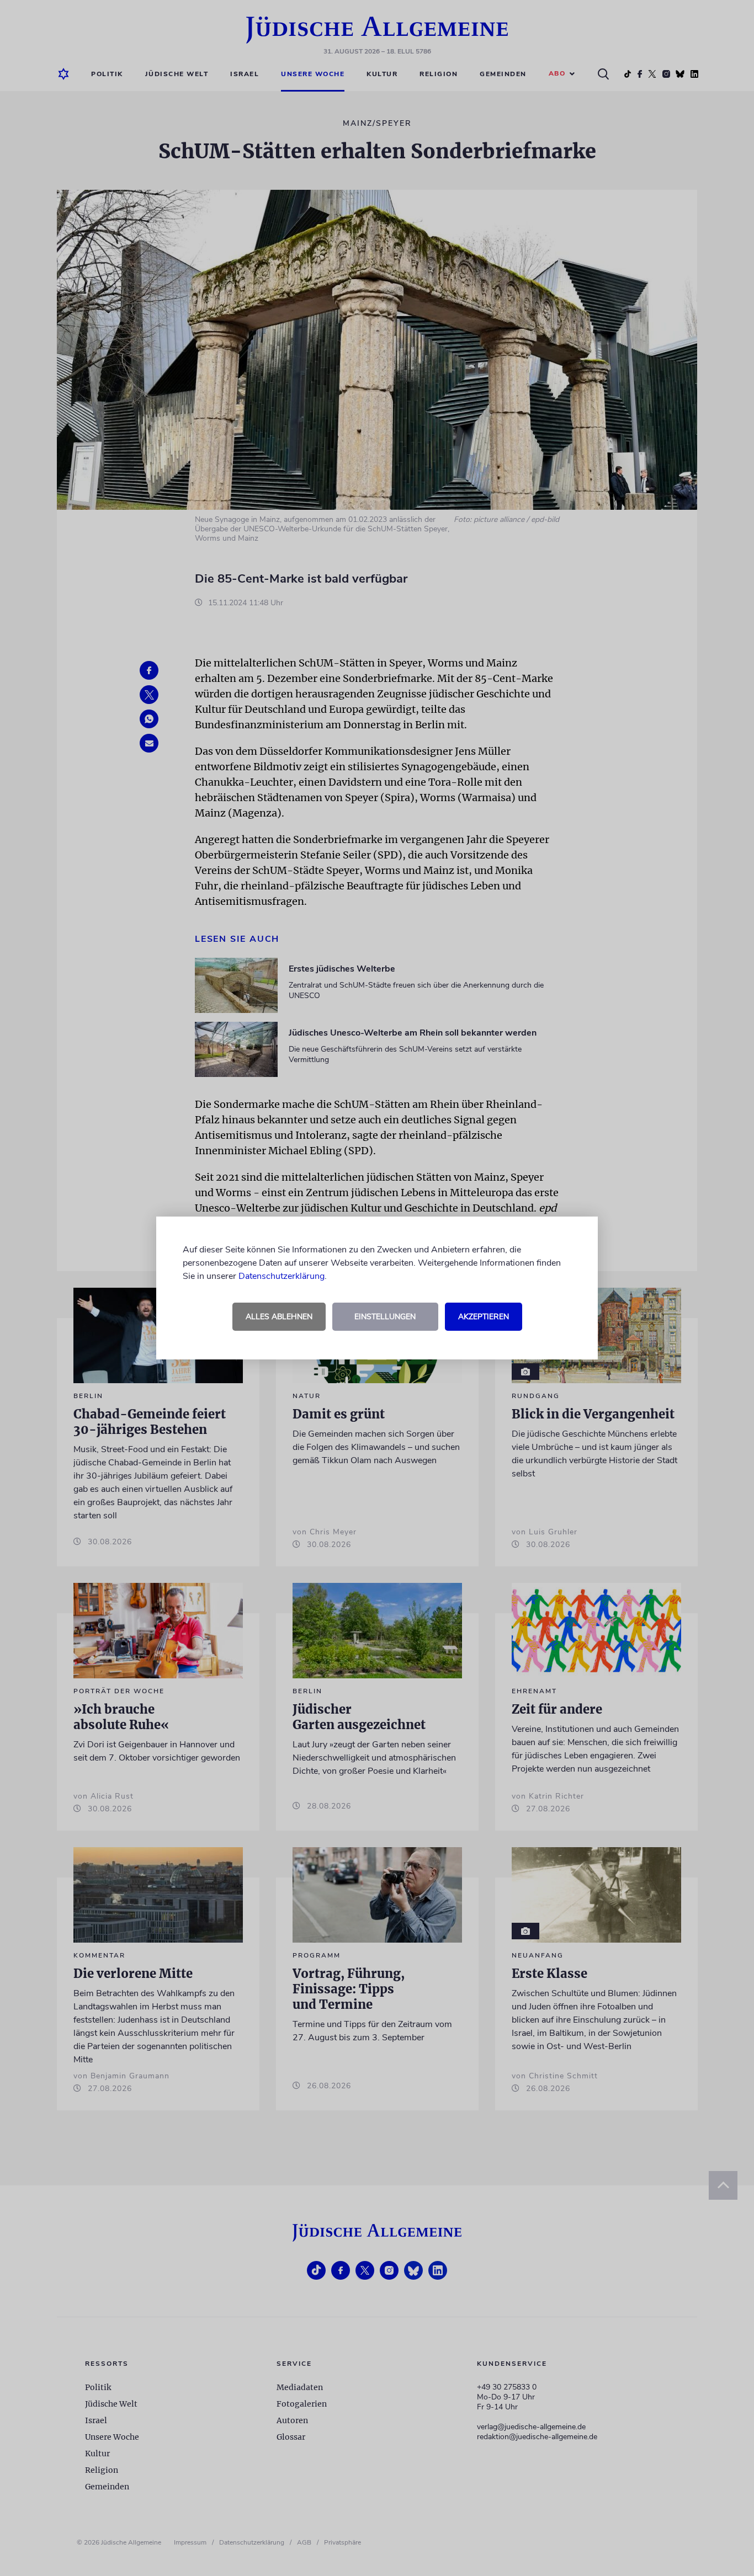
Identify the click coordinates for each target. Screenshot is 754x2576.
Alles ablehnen (279, 1317)
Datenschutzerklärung (282, 1276)
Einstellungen (385, 1317)
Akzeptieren (484, 1317)
